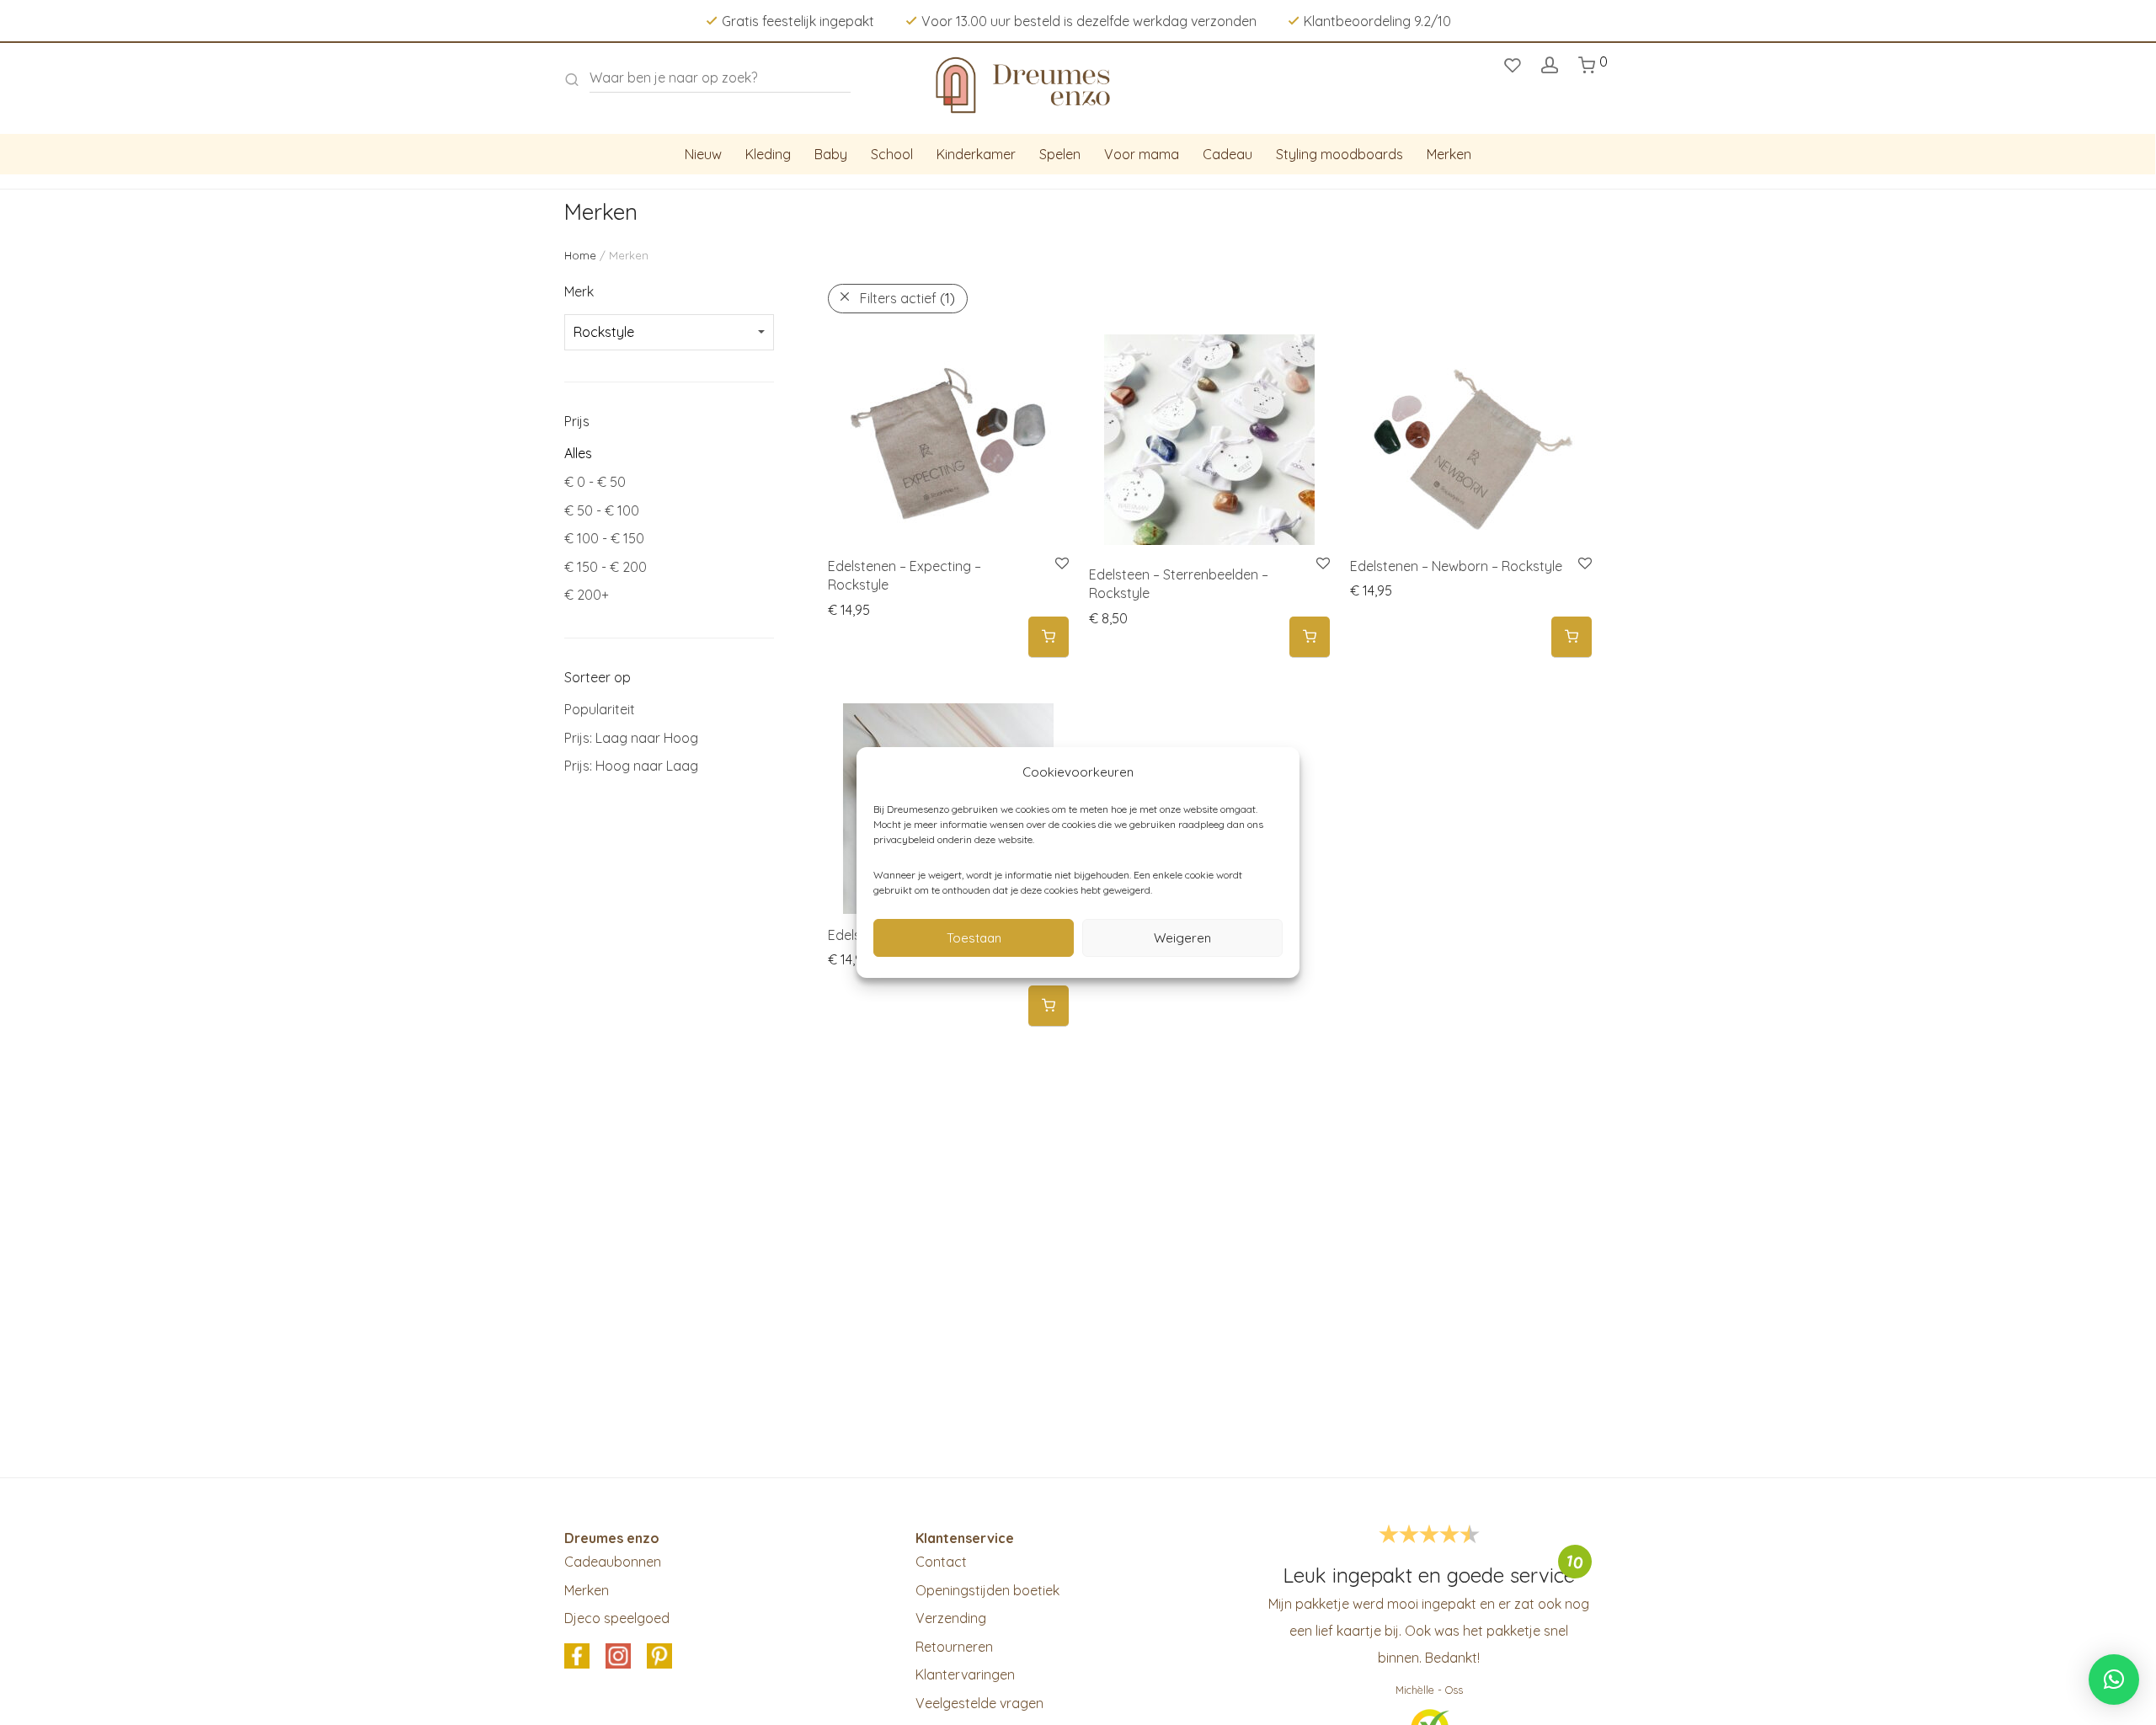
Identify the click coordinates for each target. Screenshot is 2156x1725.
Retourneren (954, 1647)
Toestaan (974, 938)
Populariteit (600, 709)
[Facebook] (577, 1657)
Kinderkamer (976, 154)
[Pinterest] (659, 1657)
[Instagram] (618, 1657)
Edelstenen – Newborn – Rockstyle (1456, 566)
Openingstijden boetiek (987, 1590)
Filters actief (907, 298)
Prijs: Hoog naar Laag (631, 766)
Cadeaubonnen (613, 1562)
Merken (1449, 154)
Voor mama (1142, 154)
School (892, 154)
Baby (831, 154)
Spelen (1060, 154)
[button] (1049, 637)
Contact (941, 1562)
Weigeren (1182, 938)
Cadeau (1227, 154)
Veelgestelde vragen (979, 1703)
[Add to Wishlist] (1061, 564)
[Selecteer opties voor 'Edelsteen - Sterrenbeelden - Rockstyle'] (1310, 637)
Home (580, 255)
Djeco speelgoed (617, 1618)
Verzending (951, 1618)
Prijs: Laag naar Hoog (631, 738)
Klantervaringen (965, 1674)
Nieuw (703, 154)
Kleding (768, 154)
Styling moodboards (1339, 154)
